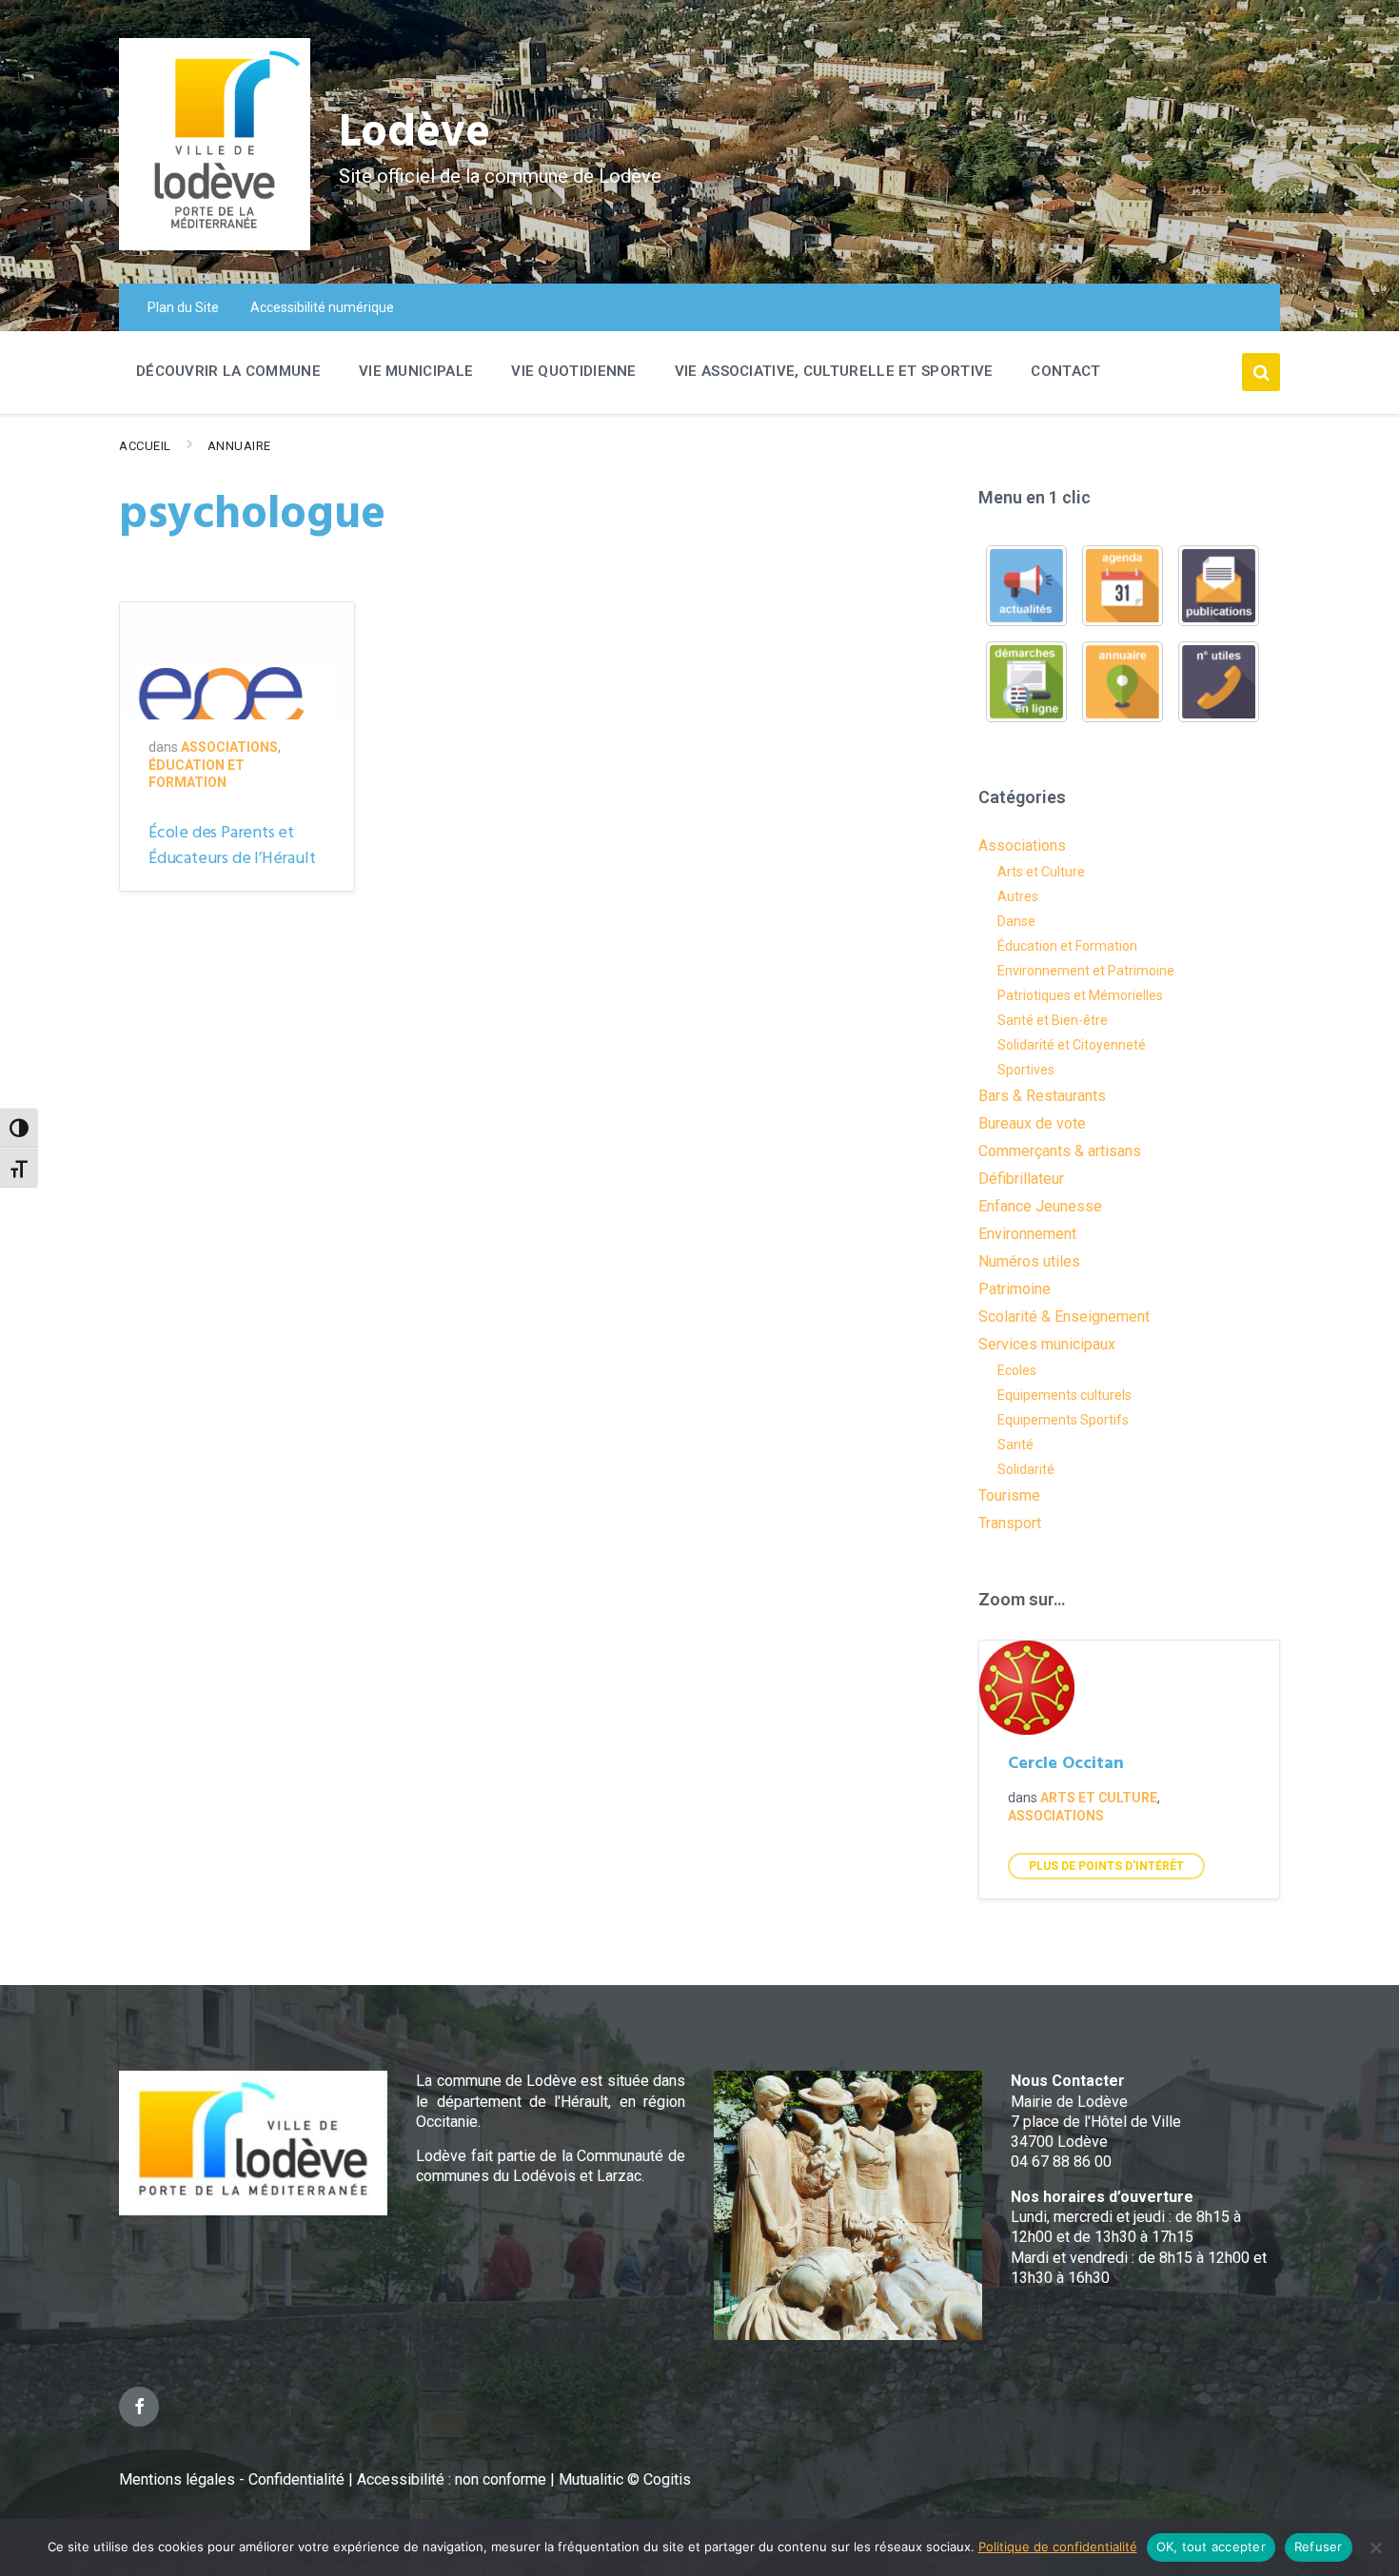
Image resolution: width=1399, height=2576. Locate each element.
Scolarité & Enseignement (1064, 1317)
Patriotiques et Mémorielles (1080, 995)
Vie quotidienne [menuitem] (574, 371)
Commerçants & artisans (1060, 1151)
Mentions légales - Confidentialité (232, 2479)
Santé (1015, 1445)
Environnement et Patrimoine (1086, 971)
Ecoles (1017, 1370)
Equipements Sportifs (1063, 1420)
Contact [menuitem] (1065, 371)
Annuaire (239, 446)
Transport (1010, 1523)
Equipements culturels (1064, 1395)
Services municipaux (1047, 1344)
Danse (1016, 921)
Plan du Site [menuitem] (183, 307)
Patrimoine (1015, 1289)
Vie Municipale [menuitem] (416, 371)
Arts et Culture (1041, 872)
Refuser (1319, 2547)
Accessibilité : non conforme (453, 2479)
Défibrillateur (1021, 1179)
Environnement (1027, 1234)
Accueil (145, 446)
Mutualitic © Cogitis (625, 2479)
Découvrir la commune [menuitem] (228, 371)
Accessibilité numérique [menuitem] (322, 307)
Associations (229, 747)
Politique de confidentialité (1058, 2547)
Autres (1018, 896)
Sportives (1026, 1070)
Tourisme (1009, 1495)
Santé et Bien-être (1053, 1020)
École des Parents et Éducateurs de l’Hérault (232, 846)
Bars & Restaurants (1042, 1096)
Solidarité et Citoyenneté (1072, 1045)
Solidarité (1026, 1469)
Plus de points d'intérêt (1106, 1866)
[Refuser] (1375, 2547)
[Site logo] (215, 245)
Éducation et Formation (1067, 946)
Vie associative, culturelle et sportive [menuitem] (834, 371)
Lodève (414, 134)
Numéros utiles (1029, 1261)
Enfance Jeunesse (1040, 1206)
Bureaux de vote (1032, 1123)
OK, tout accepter (1211, 2547)
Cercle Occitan (1066, 1764)
